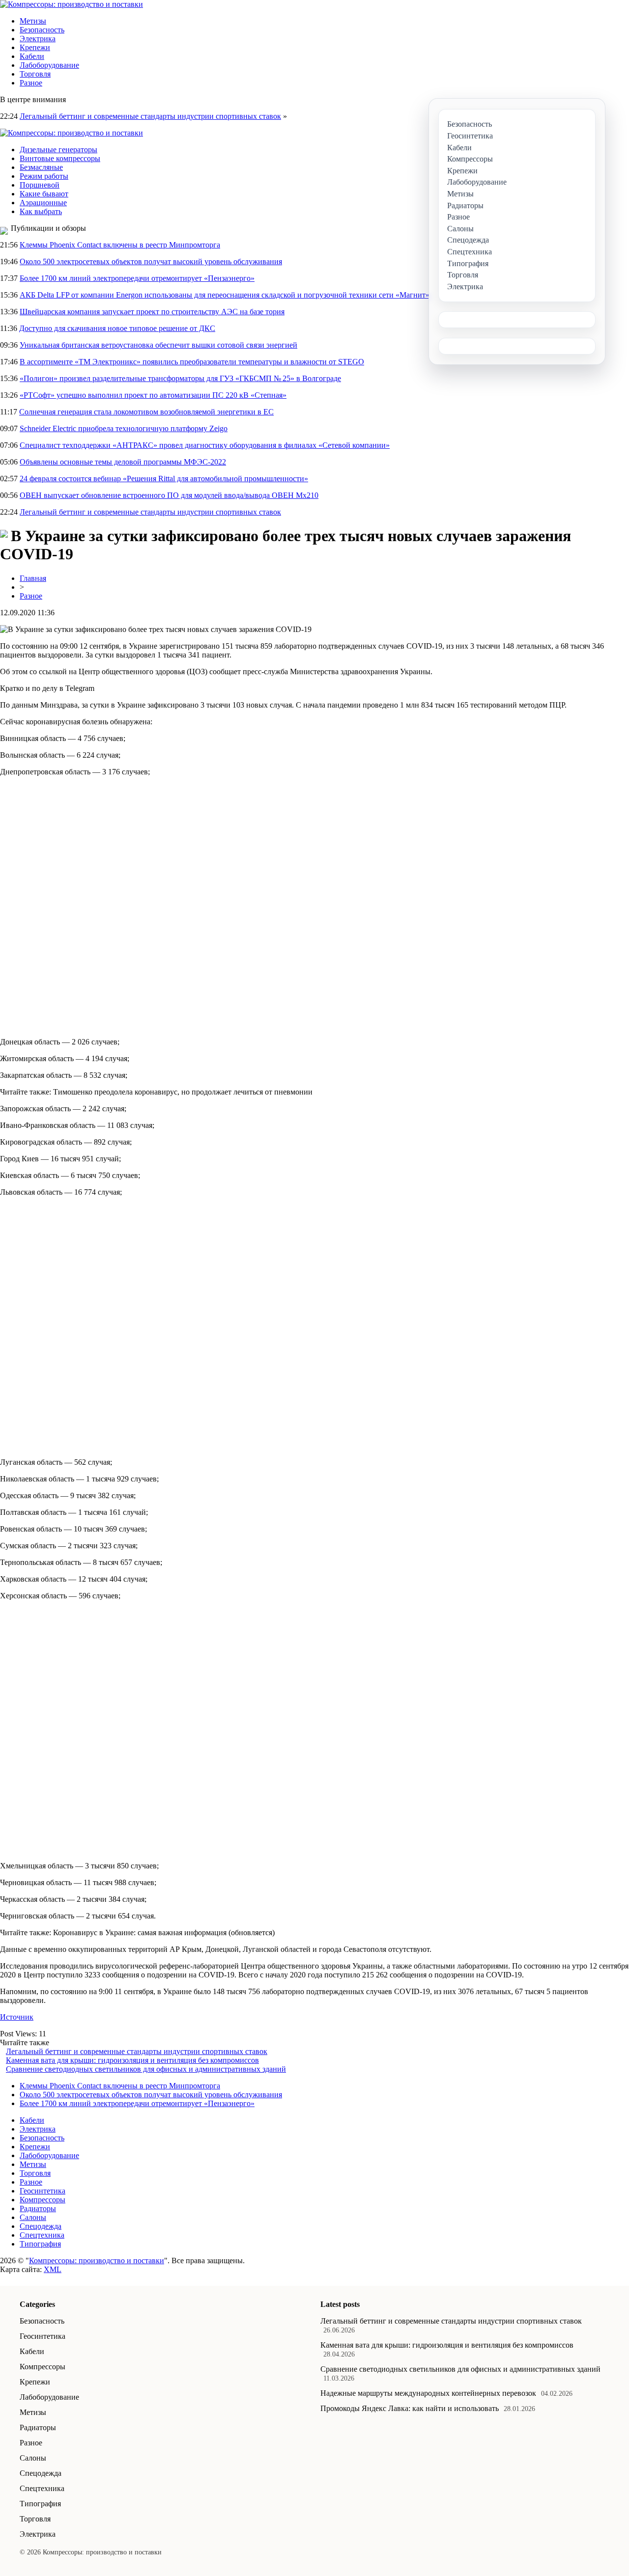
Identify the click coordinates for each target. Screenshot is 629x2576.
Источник (17, 2017)
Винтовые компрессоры (60, 158)
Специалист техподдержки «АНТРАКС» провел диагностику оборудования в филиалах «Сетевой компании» (205, 445)
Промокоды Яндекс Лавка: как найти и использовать (410, 2408)
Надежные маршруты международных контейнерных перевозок (428, 2393)
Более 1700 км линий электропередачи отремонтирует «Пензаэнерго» (137, 278)
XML (53, 2269)
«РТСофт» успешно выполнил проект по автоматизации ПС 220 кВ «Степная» (153, 395)
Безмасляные (41, 167)
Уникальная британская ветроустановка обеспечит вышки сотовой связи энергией (158, 345)
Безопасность (42, 30)
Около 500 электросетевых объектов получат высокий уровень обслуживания (151, 261)
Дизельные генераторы (58, 150)
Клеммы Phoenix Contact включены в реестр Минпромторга (120, 245)
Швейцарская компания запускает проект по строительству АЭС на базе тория (152, 312)
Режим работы (44, 176)
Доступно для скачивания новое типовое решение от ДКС (117, 328)
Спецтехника (42, 2235)
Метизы (33, 21)
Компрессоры (43, 2200)
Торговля (35, 74)
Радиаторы (38, 2208)
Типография (40, 2244)
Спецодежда (41, 2226)
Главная (33, 578)
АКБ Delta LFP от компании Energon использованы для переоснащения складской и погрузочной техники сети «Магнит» (225, 295)
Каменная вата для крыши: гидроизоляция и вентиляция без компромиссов (132, 2060)
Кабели (32, 56)
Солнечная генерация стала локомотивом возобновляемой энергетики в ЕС (146, 412)
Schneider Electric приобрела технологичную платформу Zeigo (124, 428)
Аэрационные (43, 203)
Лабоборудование (49, 65)
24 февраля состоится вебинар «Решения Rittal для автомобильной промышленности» (164, 479)
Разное (31, 83)
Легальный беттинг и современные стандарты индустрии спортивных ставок (150, 116)
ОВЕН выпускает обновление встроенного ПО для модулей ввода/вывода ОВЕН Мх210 (169, 495)
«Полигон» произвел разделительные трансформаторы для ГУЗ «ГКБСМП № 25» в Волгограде (180, 378)
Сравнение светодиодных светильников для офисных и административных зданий (146, 2069)
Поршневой (40, 185)
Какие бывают (44, 194)
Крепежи (35, 47)
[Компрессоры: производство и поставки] (71, 4)
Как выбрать (41, 211)
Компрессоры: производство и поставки (97, 2261)
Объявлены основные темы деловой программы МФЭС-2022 (123, 462)
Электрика (38, 39)
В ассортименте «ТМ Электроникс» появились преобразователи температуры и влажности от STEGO (192, 362)
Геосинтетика (43, 2191)
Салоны (33, 2217)
